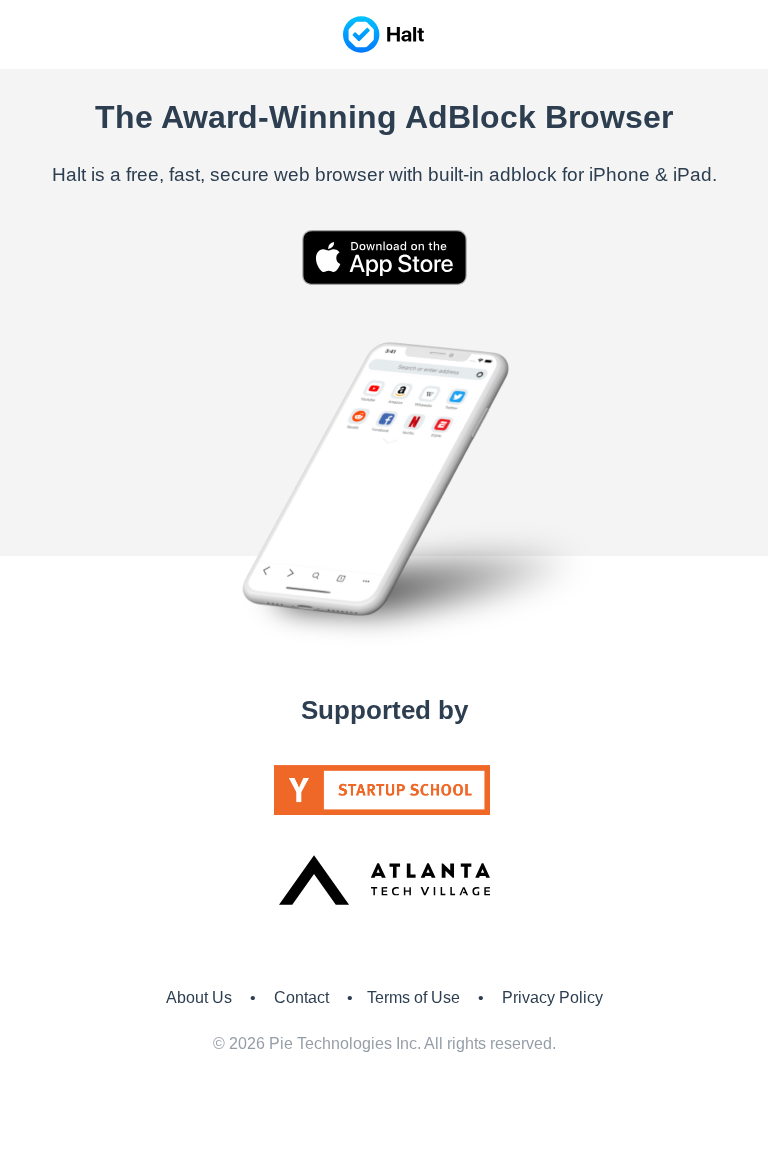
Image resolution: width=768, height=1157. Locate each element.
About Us (199, 997)
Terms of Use (413, 997)
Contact (301, 997)
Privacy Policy (552, 997)
